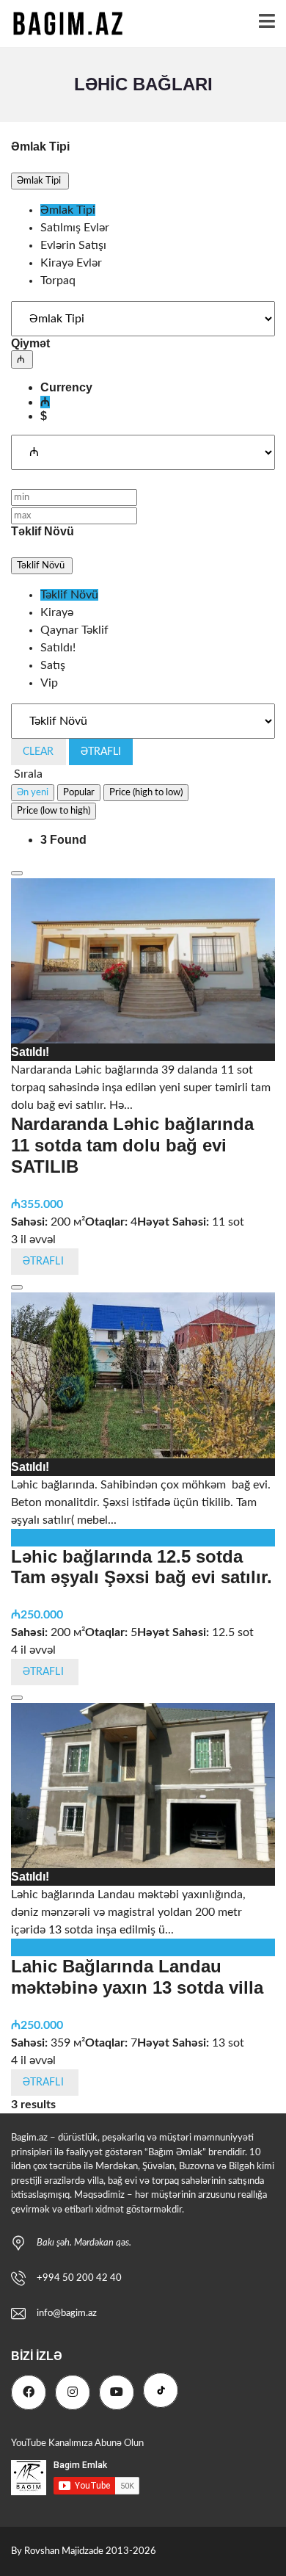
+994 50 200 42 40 (79, 2278)
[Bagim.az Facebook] (29, 2392)
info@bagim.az (67, 2313)
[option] (68, 210)
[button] (40, 181)
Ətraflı (101, 752)
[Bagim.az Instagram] (73, 2392)
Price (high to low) (146, 792)
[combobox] (143, 245)
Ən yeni (33, 792)
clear (38, 752)
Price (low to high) (54, 811)
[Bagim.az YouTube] (117, 2392)
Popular (79, 792)
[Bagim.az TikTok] (161, 2390)
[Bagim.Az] (63, 24)
